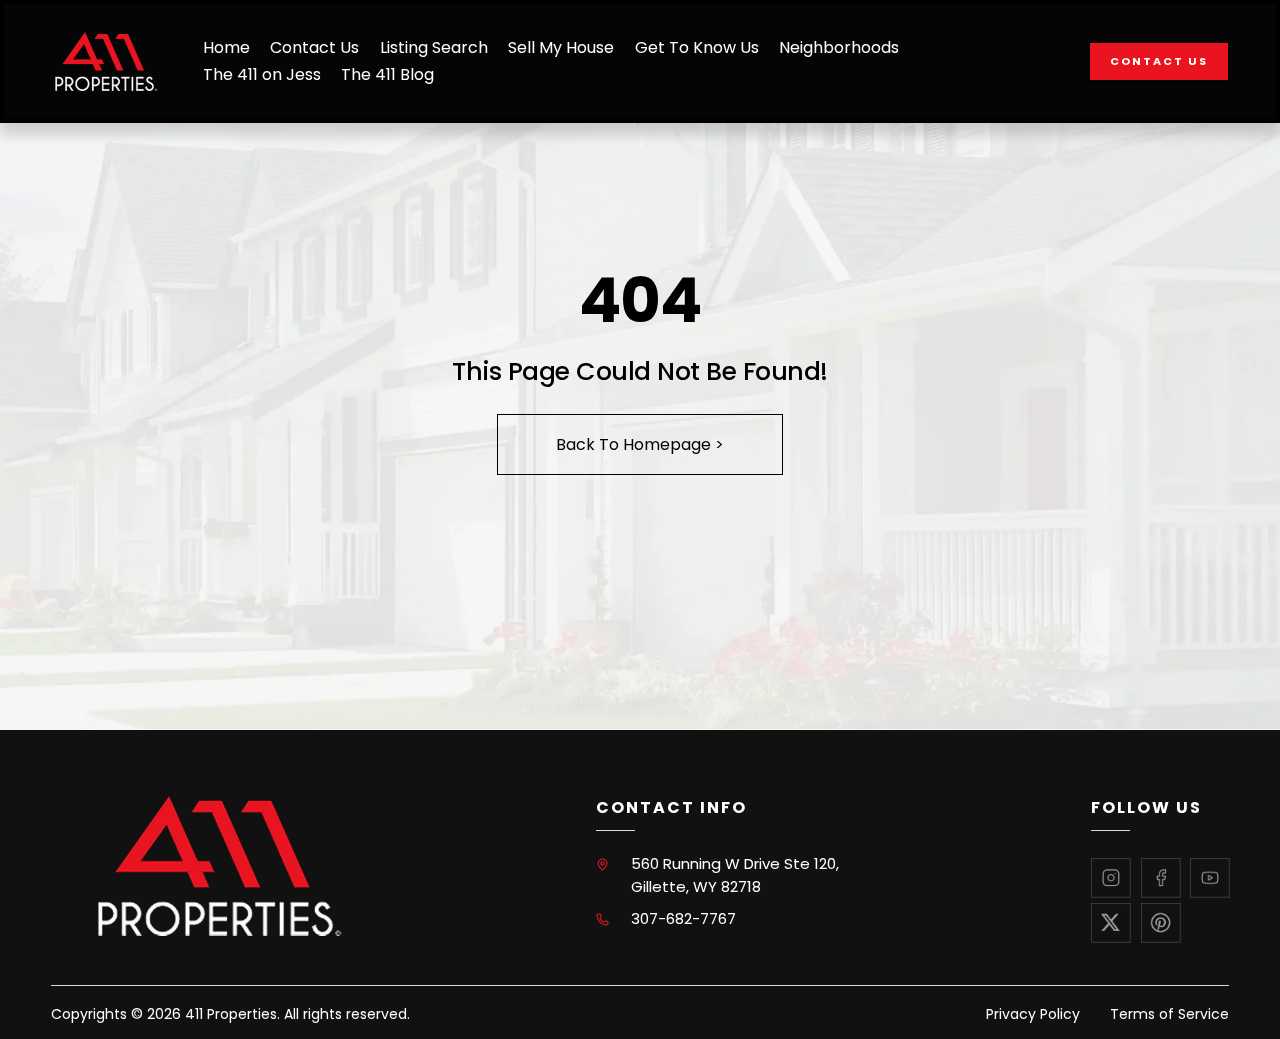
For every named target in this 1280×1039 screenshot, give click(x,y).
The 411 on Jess (262, 74)
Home (226, 47)
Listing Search (434, 47)
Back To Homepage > (640, 444)
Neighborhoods (839, 47)
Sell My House (561, 47)
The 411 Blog (387, 74)
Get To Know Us (697, 47)
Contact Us (314, 47)
